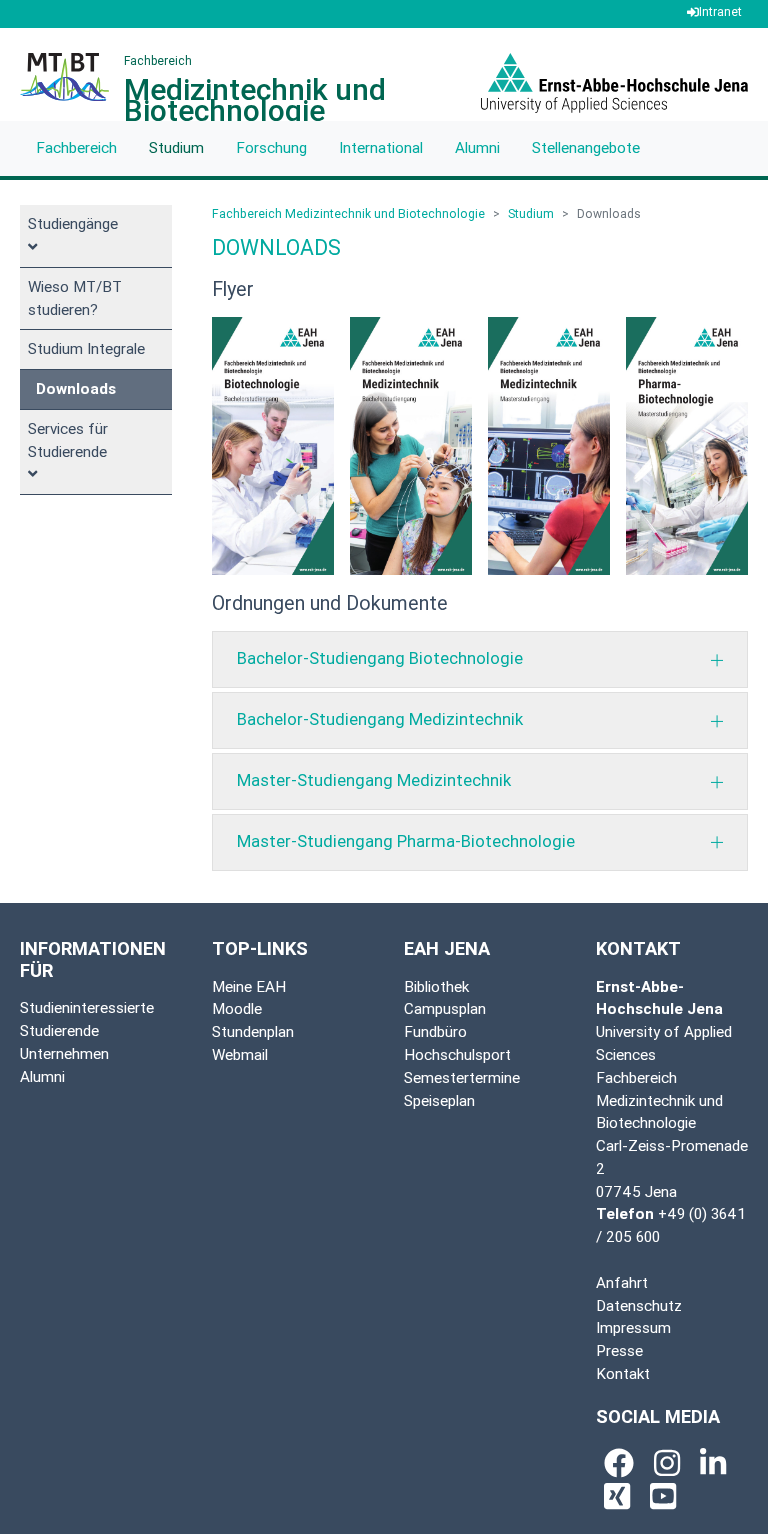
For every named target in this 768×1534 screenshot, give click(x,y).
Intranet (720, 11)
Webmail (240, 1054)
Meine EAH (249, 986)
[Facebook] (619, 1463)
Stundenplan (253, 1031)
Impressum (633, 1327)
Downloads (76, 388)
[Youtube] (663, 1496)
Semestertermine (462, 1077)
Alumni (477, 147)
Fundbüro (435, 1031)
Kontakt (623, 1373)
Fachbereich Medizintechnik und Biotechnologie (348, 213)
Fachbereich (76, 147)
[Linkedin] (713, 1463)
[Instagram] (667, 1463)
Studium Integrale (86, 348)
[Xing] (617, 1496)
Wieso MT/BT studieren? (75, 298)
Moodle (237, 1008)
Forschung (271, 147)
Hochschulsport (457, 1054)
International (381, 147)
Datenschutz (639, 1305)
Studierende (59, 1030)
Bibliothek (436, 986)
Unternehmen (64, 1053)
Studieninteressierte (87, 1007)
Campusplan (445, 1008)
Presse (619, 1350)
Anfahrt (622, 1282)
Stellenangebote (586, 147)
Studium (176, 147)
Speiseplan (439, 1100)
